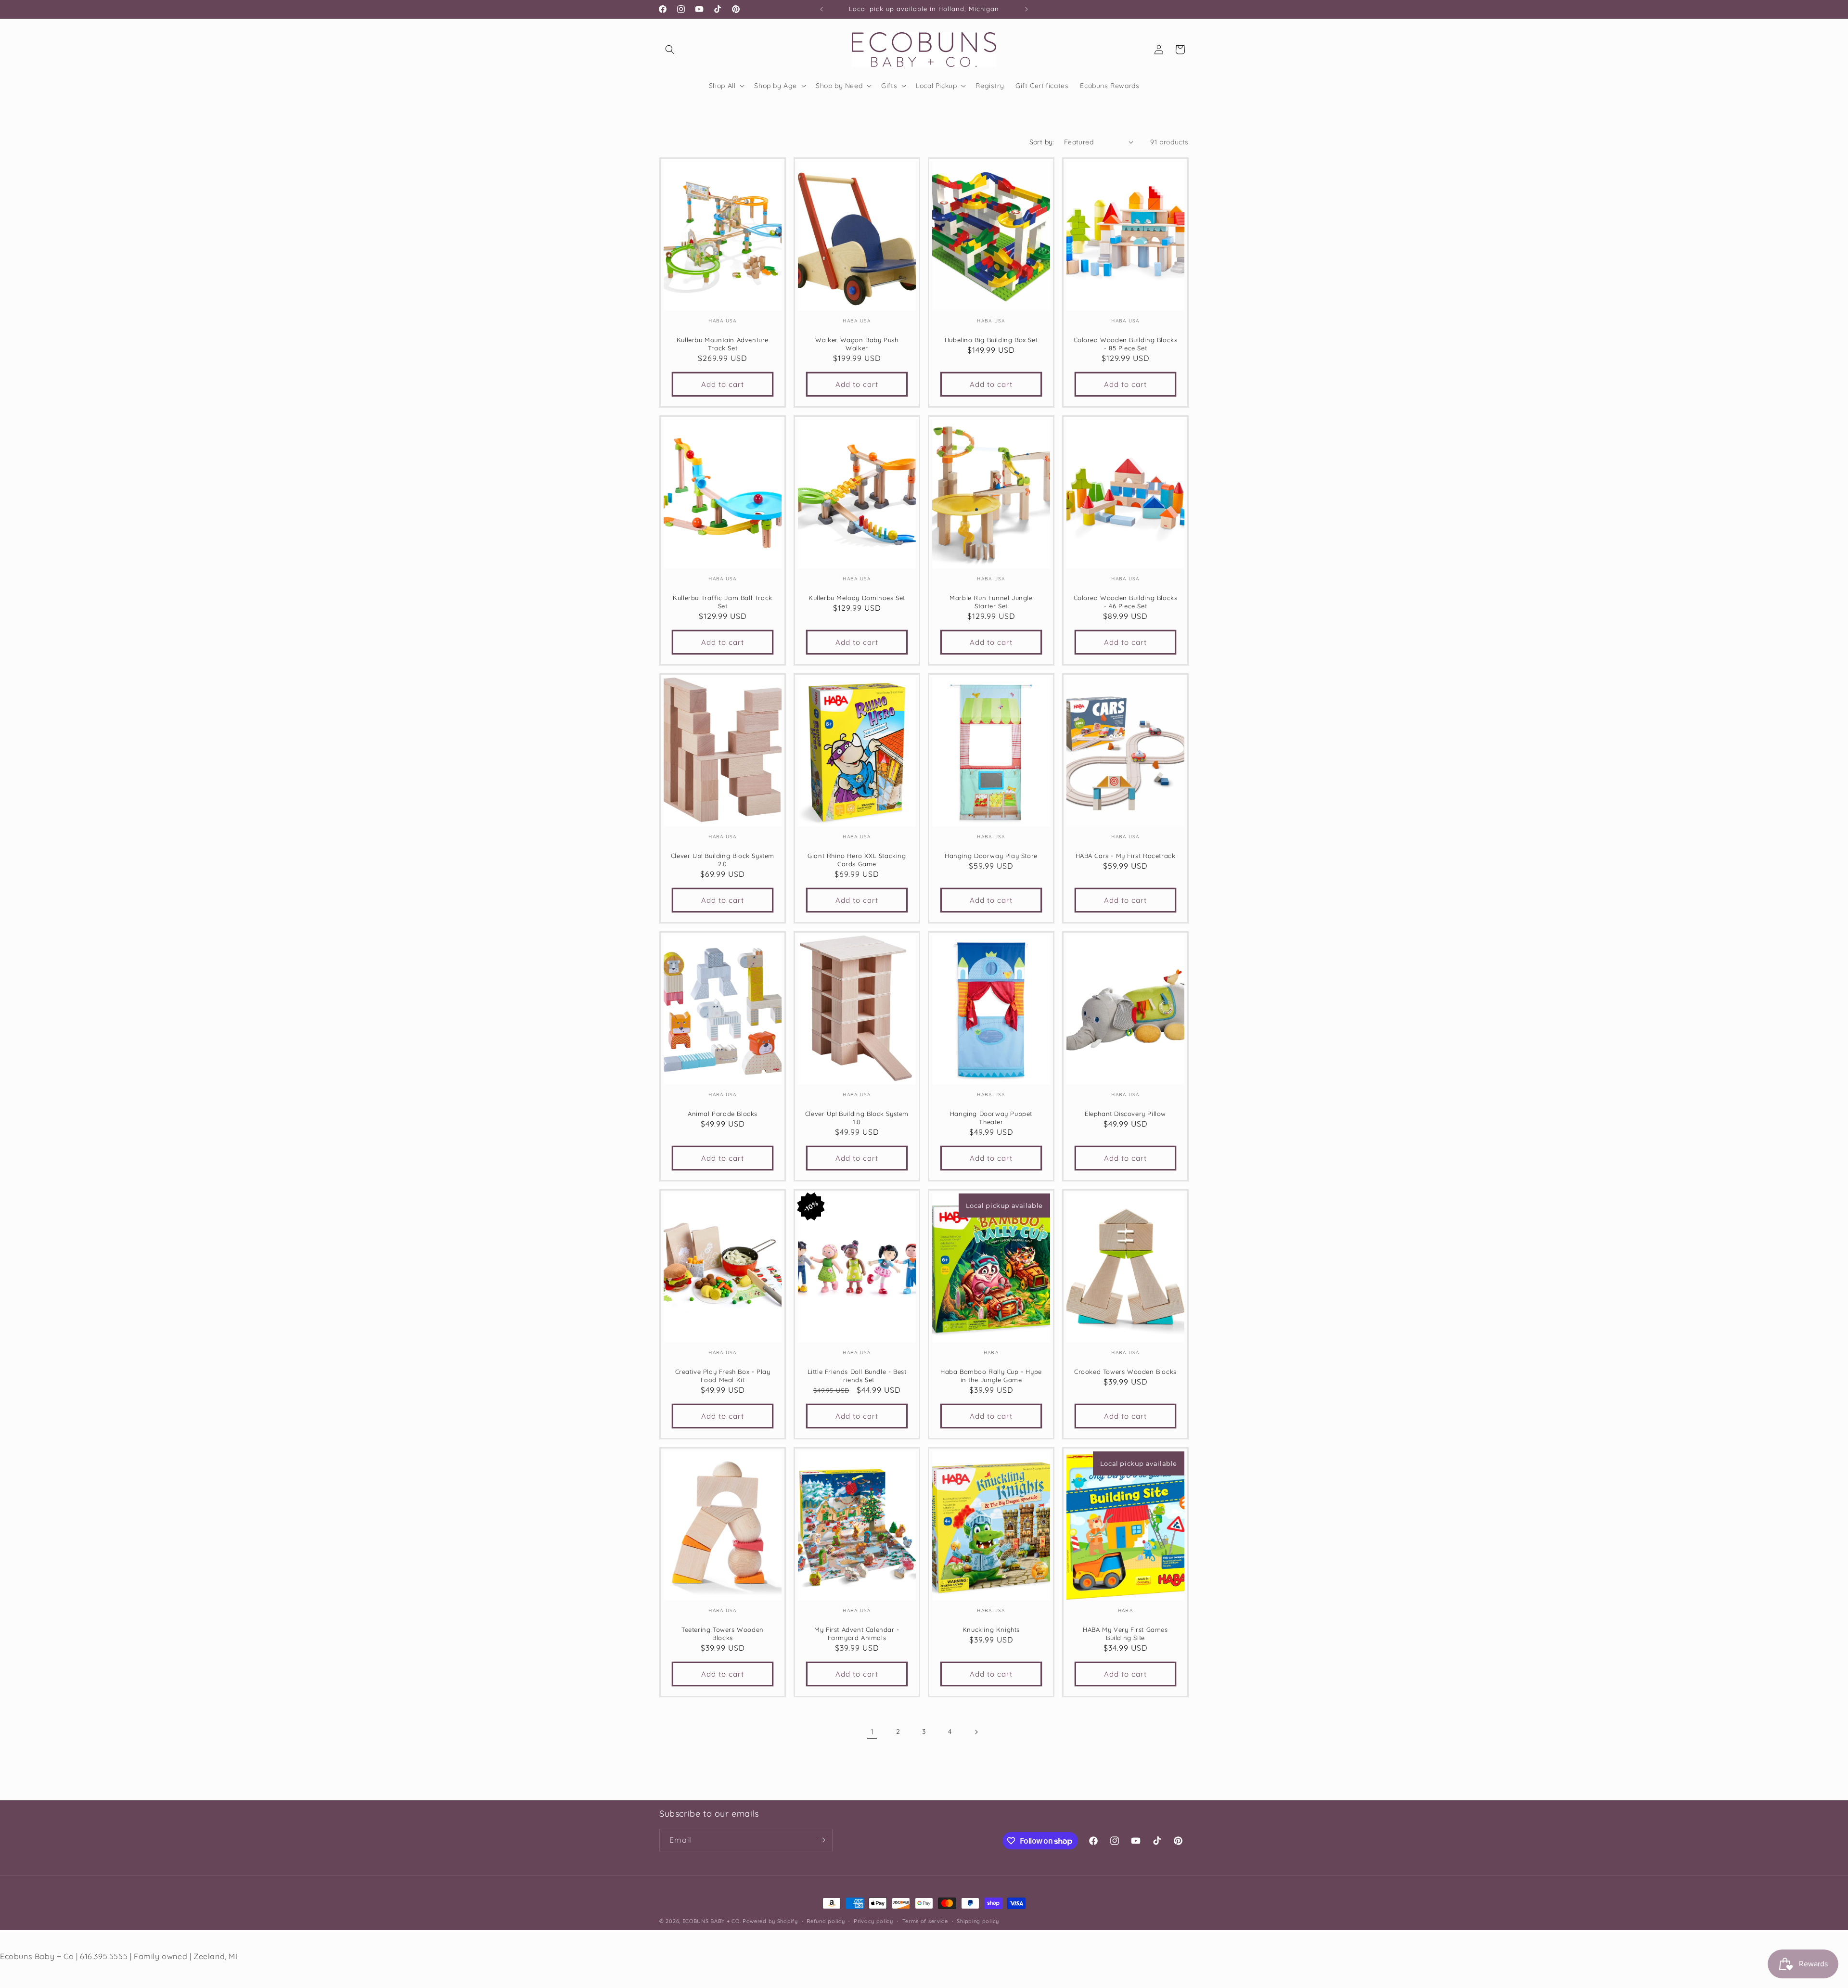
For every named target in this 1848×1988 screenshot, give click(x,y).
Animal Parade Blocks (723, 1114)
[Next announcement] (1027, 9)
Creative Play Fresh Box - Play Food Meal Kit (723, 1376)
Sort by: (1042, 142)
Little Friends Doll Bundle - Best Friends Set (857, 1376)
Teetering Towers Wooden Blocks (723, 1634)
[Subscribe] (821, 1840)
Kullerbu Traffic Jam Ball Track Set (723, 602)
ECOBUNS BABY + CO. (712, 1921)
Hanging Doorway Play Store (991, 856)
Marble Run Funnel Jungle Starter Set (991, 602)
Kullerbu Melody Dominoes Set (857, 598)
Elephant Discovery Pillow (1125, 1114)
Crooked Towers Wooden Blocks (1125, 1372)
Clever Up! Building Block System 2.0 (723, 860)
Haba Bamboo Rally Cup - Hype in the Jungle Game (991, 1376)
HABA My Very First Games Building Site (1125, 1634)
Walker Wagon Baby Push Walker (857, 344)
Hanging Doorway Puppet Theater (991, 1118)
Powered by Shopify (770, 1921)
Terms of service (925, 1921)
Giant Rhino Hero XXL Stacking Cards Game (857, 860)
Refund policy (826, 1921)
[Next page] (976, 1732)
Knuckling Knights (991, 1629)
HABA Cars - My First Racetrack (1126, 856)
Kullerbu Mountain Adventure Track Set (723, 344)
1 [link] (872, 1731)
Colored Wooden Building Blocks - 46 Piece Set (1126, 602)
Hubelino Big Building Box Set (991, 340)
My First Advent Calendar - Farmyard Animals (857, 1634)
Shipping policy (978, 1921)
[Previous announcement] (821, 9)
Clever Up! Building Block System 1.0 (857, 1118)
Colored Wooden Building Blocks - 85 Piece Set (1126, 344)
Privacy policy (873, 1921)
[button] (670, 50)
